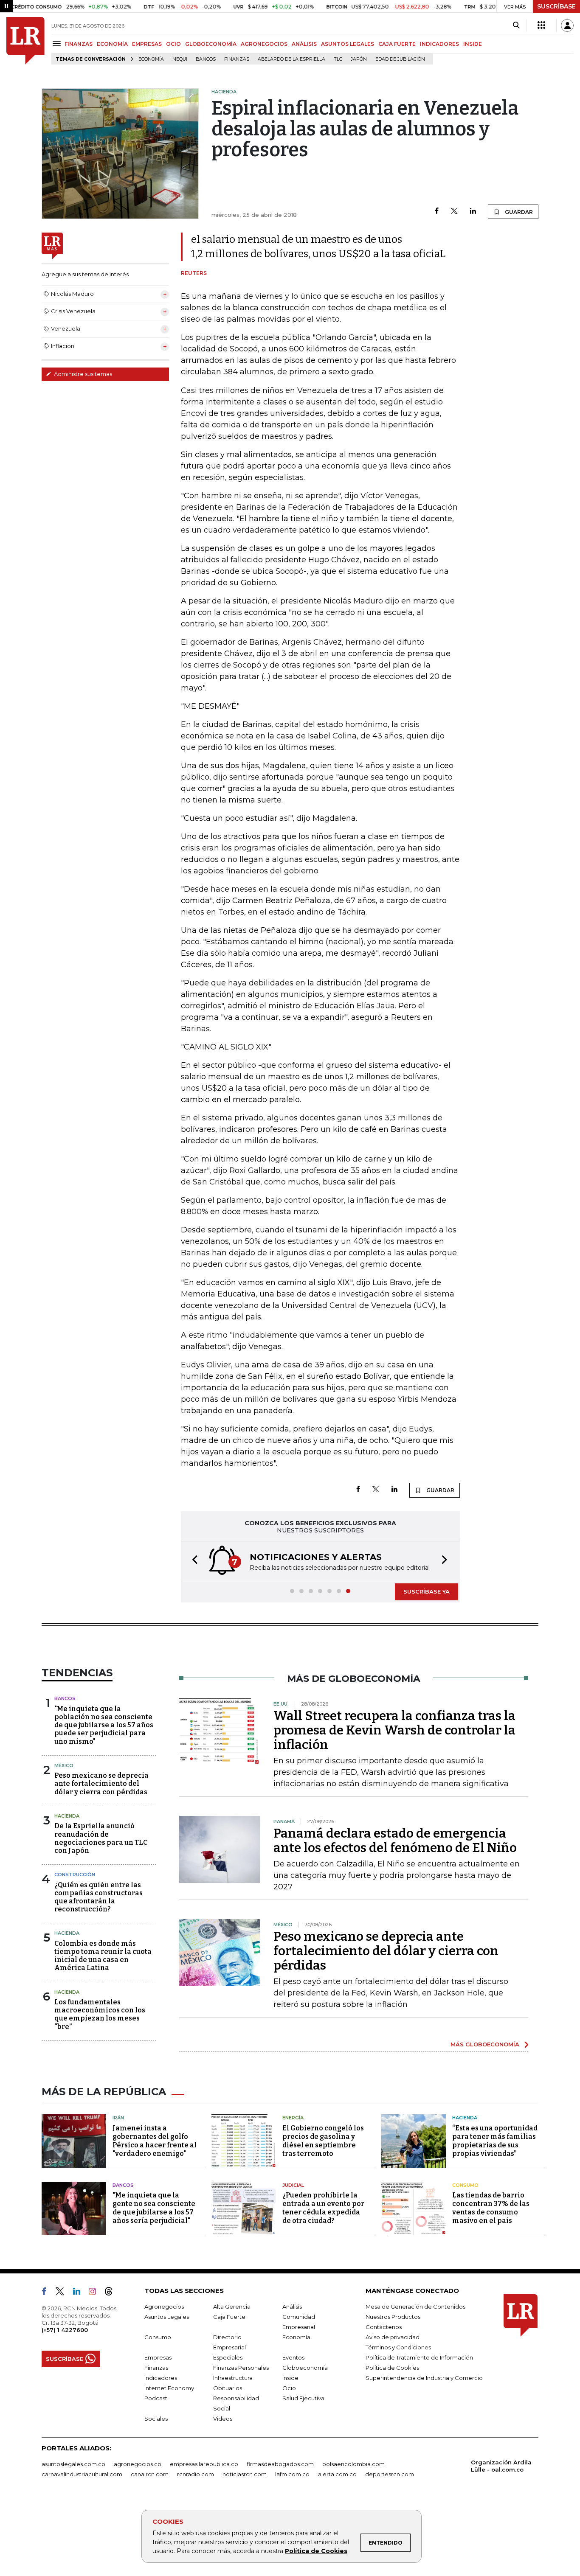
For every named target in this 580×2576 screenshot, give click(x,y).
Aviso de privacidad (393, 2337)
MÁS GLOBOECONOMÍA (485, 2044)
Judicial (293, 2185)
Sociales (156, 2419)
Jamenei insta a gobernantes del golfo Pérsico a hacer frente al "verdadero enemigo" (155, 2141)
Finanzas (237, 59)
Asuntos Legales (167, 2317)
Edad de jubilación (400, 59)
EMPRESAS (147, 44)
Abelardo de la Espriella (291, 59)
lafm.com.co (292, 2474)
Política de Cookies (316, 2551)
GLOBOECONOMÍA (211, 44)
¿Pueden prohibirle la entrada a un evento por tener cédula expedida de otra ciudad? (323, 2208)
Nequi (180, 59)
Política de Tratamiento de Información (419, 2357)
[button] (192, 1561)
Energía (293, 2118)
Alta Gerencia (232, 2307)
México (64, 1765)
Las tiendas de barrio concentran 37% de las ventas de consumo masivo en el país (491, 2208)
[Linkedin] (473, 212)
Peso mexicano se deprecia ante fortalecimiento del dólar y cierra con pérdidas (101, 1783)
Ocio (289, 2388)
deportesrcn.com (390, 2474)
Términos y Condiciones (398, 2347)
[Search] (516, 25)
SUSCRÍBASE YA (427, 1591)
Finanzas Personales (241, 2368)
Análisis (292, 2307)
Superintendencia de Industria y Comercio (424, 2378)
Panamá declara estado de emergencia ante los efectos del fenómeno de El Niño (395, 1841)
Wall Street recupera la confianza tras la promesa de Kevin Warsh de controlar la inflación (394, 1730)
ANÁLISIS (304, 44)
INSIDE (473, 44)
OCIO (173, 44)
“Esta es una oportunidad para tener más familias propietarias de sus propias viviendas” (495, 2141)
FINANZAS (79, 44)
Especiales (228, 2357)
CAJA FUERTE (397, 44)
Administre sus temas (82, 374)
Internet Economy (169, 2388)
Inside (290, 2378)
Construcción (75, 1874)
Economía (151, 59)
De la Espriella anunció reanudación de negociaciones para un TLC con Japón (101, 1838)
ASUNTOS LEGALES (348, 44)
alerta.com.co (337, 2474)
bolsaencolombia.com (353, 2464)
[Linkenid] (80, 2293)
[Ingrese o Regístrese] (567, 25)
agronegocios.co (138, 2464)
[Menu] (58, 43)
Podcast (156, 2398)
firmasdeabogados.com (280, 2464)
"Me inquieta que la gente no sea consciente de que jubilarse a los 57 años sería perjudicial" (154, 2208)
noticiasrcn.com (245, 2474)
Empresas (158, 2357)
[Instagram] (96, 2293)
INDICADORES (439, 44)
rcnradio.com (196, 2474)
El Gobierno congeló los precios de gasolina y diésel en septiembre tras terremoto (323, 2141)
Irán (118, 2118)
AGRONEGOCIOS (264, 44)
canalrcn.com (150, 2474)
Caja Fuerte (229, 2317)
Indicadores (161, 2378)
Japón (359, 59)
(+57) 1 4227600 (65, 2330)
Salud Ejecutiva (303, 2398)
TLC (338, 59)
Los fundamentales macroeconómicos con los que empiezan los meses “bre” (100, 2014)
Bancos (206, 59)
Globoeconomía (305, 2368)
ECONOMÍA (112, 44)
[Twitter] (454, 212)
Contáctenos (384, 2327)
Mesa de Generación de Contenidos (415, 2307)
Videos (223, 2419)
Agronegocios (164, 2307)
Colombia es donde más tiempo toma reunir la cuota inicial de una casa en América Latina (103, 1956)
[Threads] (112, 2293)
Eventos (293, 2357)
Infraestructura (233, 2378)
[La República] (25, 41)
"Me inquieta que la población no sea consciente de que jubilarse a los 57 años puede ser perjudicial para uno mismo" (104, 1725)
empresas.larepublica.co (204, 2464)
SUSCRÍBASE (556, 6)
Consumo (465, 2185)
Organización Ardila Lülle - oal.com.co (501, 2466)
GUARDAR (518, 212)
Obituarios (228, 2388)
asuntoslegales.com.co (73, 2464)
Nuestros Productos (393, 2317)
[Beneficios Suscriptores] (541, 25)
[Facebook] (437, 212)
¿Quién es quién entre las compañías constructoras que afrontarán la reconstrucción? (99, 1897)
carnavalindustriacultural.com (82, 2474)
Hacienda (67, 1816)
